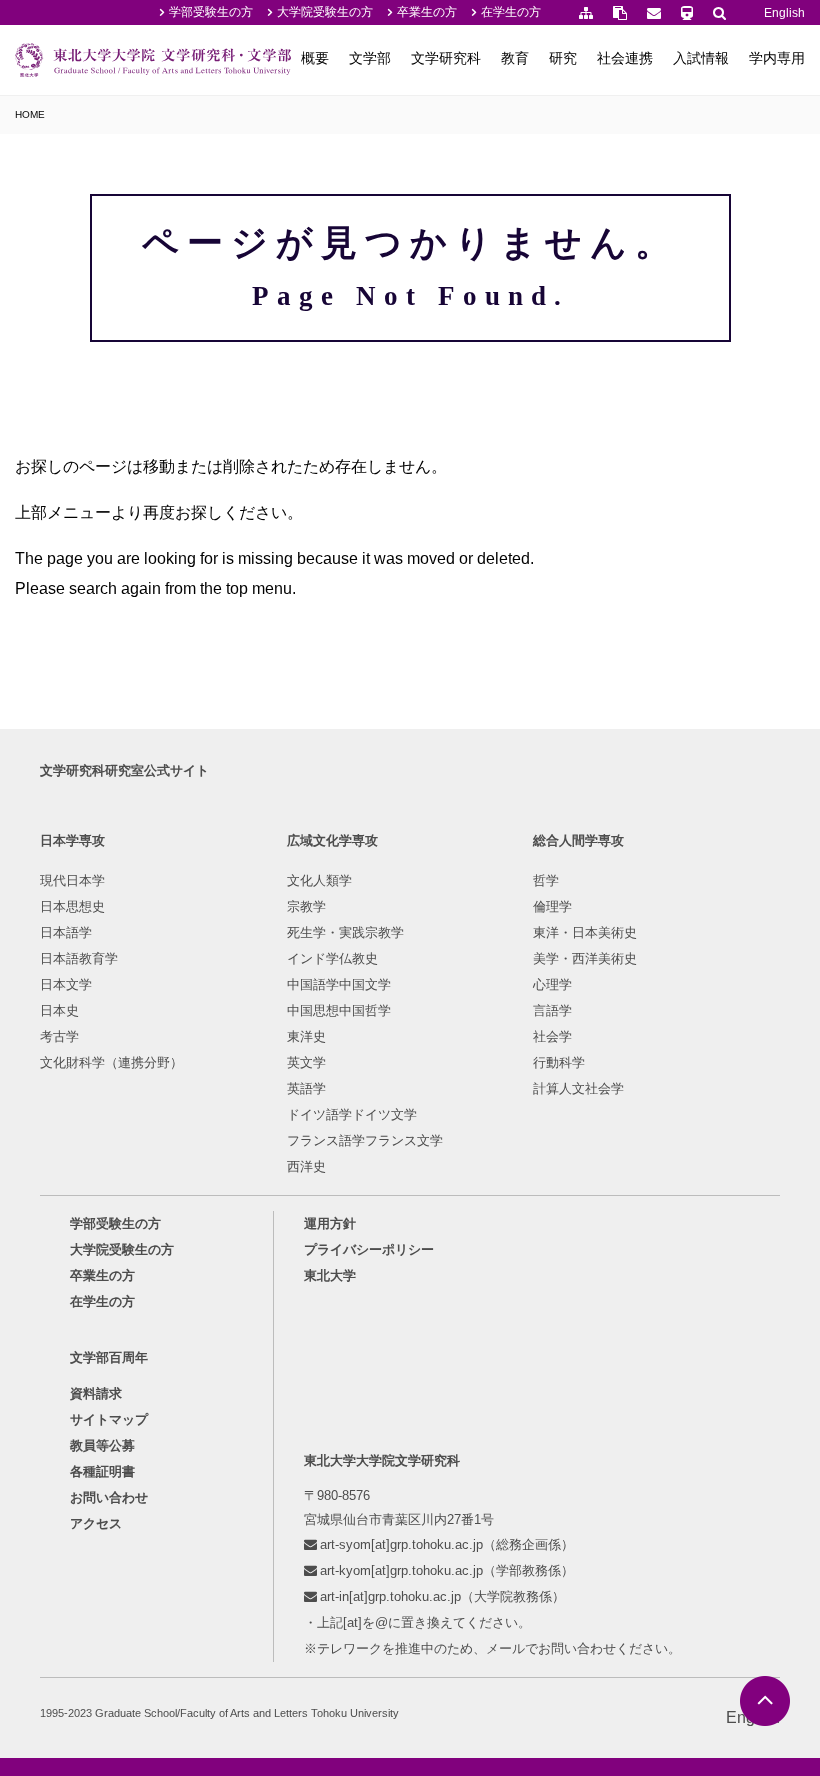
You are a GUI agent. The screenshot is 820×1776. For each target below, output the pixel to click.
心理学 (552, 984)
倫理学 (552, 906)
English (784, 13)
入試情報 (701, 58)
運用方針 (330, 1223)
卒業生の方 (427, 12)
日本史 (59, 1010)
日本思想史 (72, 906)
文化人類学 (319, 880)
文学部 (370, 58)
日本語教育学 (79, 958)
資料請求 (96, 1393)
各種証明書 (102, 1471)
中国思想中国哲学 (339, 1010)
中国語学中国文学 (339, 984)
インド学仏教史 (332, 958)
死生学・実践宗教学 (345, 932)
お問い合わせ (109, 1497)
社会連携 (625, 58)
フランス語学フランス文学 (365, 1140)
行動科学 (559, 1062)
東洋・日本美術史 (585, 932)
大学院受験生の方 (325, 12)
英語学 (306, 1088)
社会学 (552, 1036)
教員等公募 (102, 1445)
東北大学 (330, 1275)
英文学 (306, 1062)
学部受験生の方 (211, 12)
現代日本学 (72, 880)
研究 (563, 58)
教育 (515, 58)
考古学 (59, 1036)
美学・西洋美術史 (585, 958)
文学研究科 (446, 58)
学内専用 (777, 58)
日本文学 (66, 984)
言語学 (552, 1010)
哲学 (546, 880)
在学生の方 (511, 12)
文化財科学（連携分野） (111, 1062)
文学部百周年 (109, 1357)
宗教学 (306, 906)
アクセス (96, 1523)
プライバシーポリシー (369, 1249)
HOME (30, 114)
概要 (315, 58)
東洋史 (306, 1036)
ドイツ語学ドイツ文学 (352, 1114)
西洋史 (306, 1166)
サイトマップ (109, 1419)
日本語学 (66, 932)
